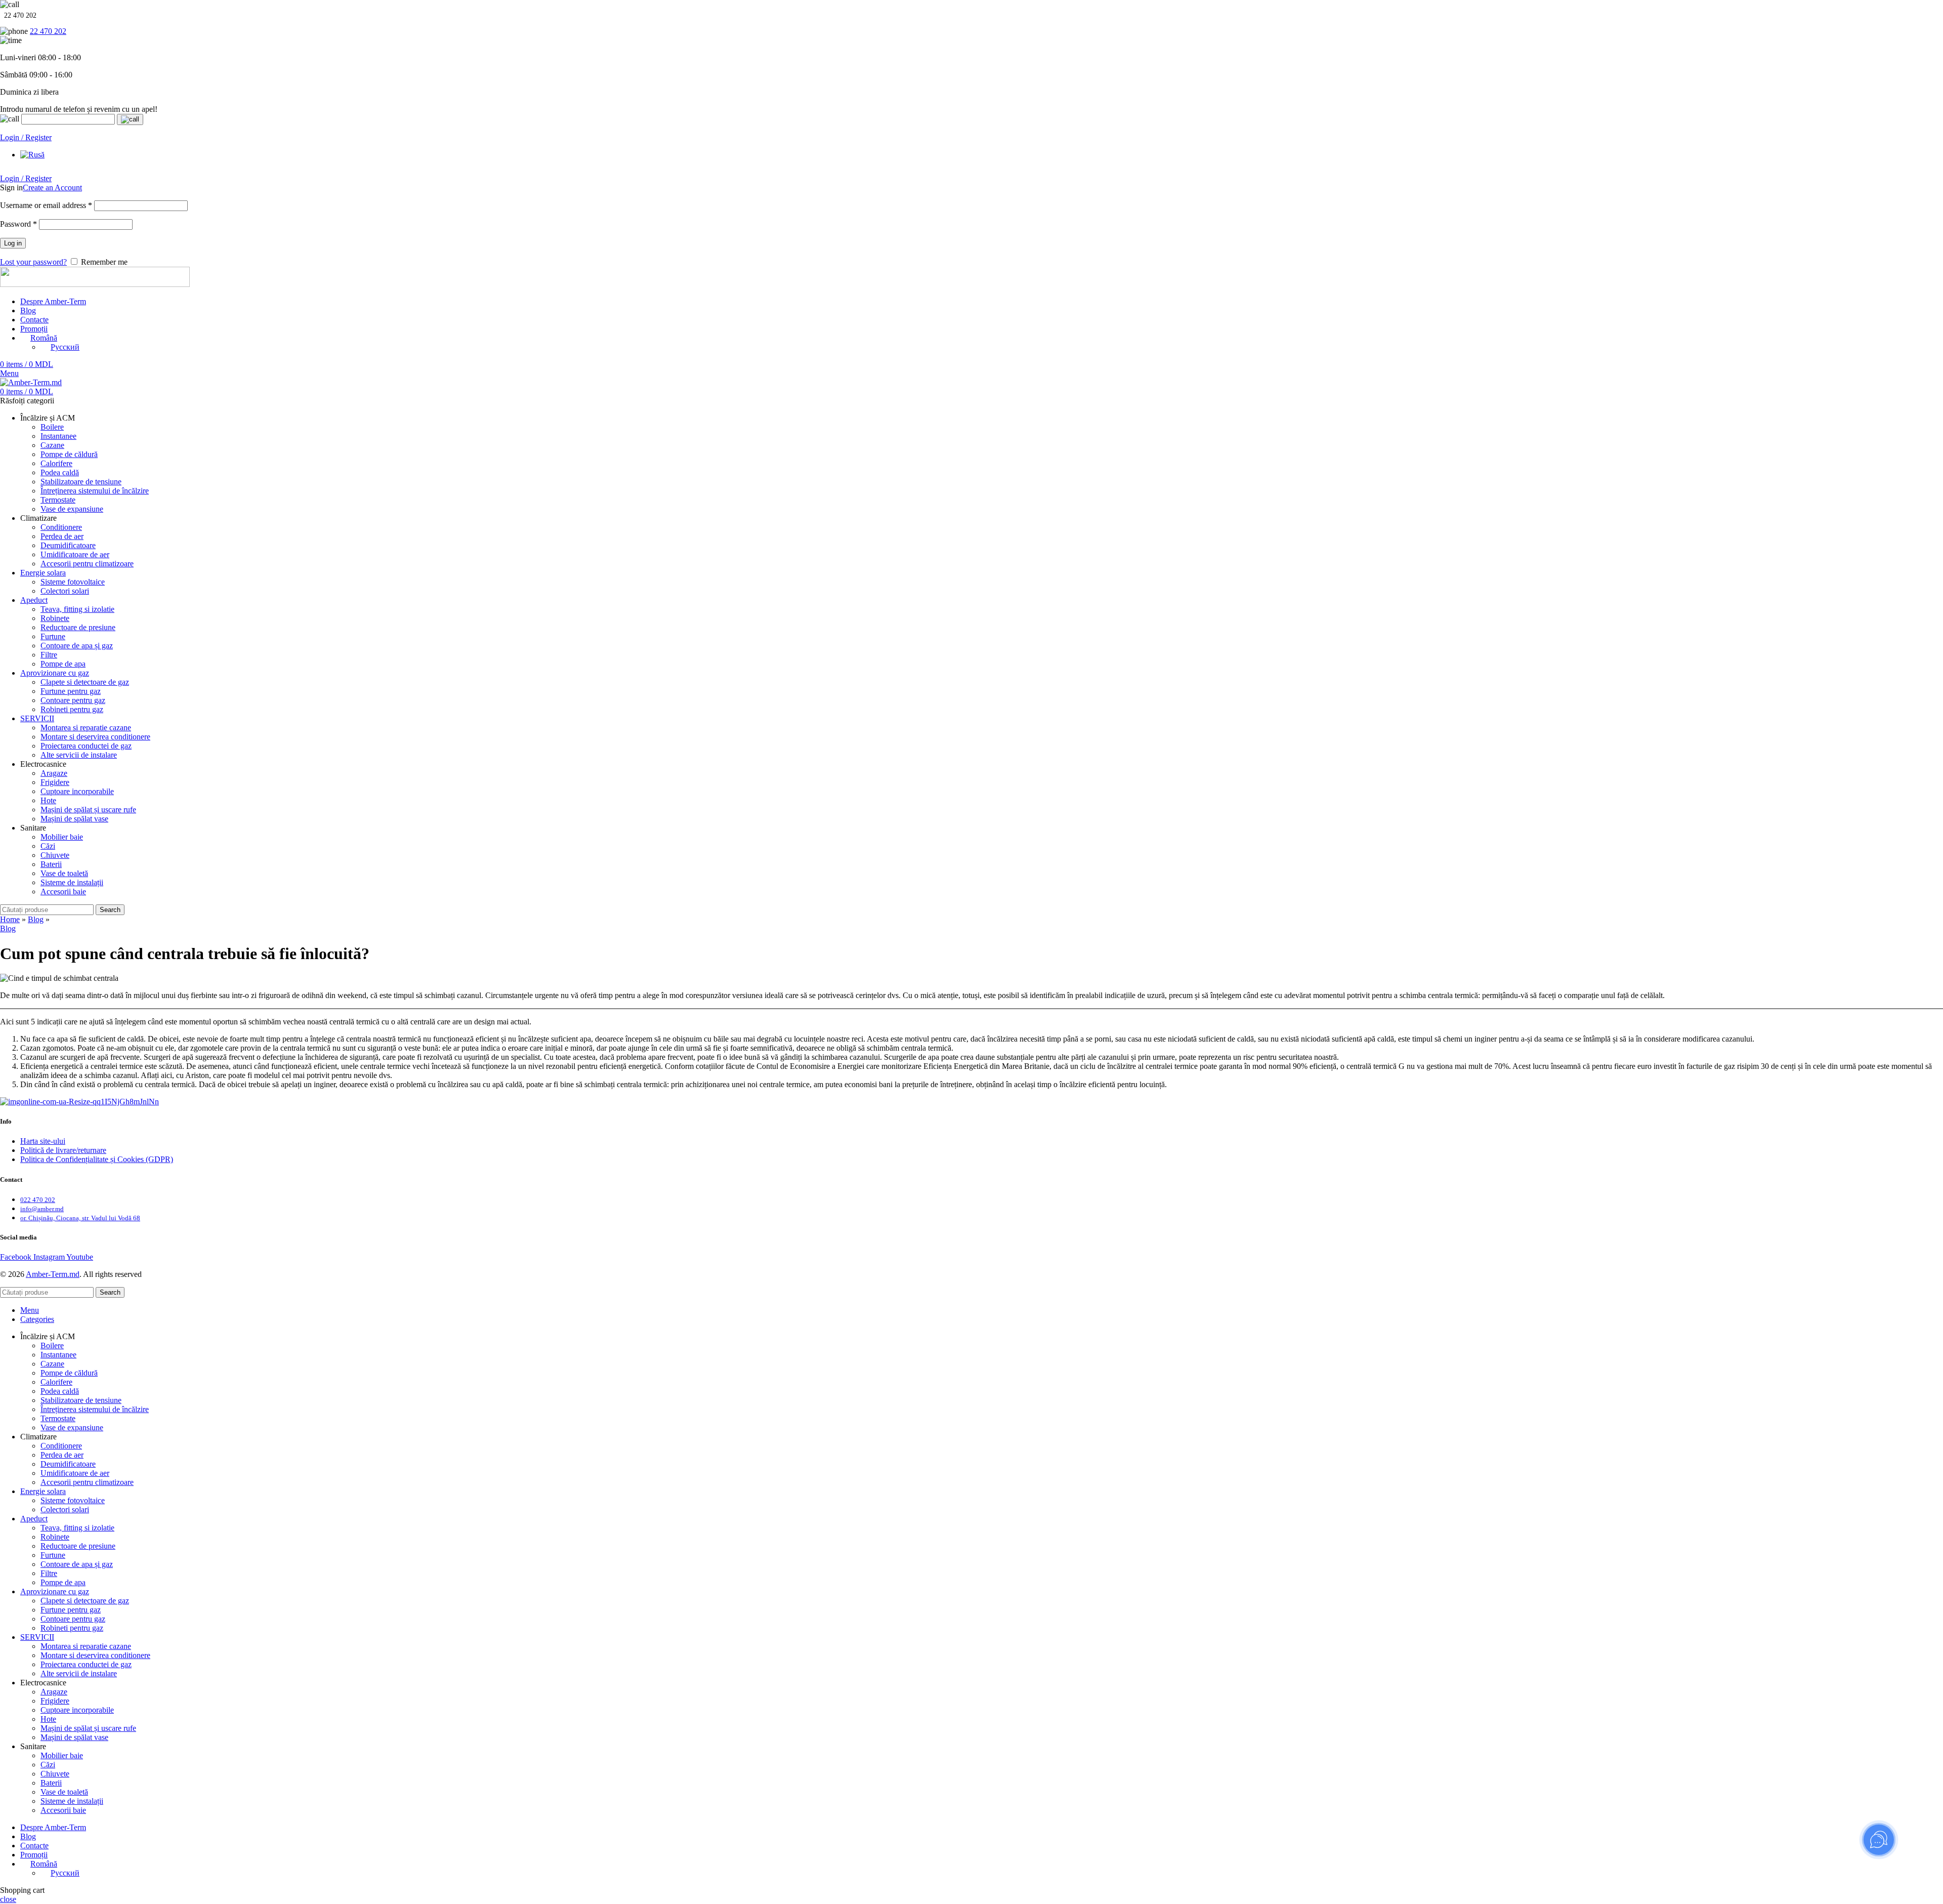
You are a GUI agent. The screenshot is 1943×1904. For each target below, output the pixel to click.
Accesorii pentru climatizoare (87, 564)
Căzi (48, 846)
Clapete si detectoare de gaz (85, 682)
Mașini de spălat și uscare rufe (88, 810)
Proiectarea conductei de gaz (86, 746)
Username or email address (46, 205)
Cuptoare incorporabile (77, 791)
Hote (48, 800)
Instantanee (58, 436)
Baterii (51, 864)
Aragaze (54, 773)
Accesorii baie (63, 892)
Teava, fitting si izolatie (77, 609)
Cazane (52, 445)
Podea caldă (60, 472)
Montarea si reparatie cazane (86, 728)
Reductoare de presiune (78, 627)
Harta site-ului (43, 1141)
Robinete (55, 618)
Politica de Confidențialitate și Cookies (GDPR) (97, 1159)
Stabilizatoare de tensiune (81, 482)
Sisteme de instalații (72, 882)
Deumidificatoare (68, 545)
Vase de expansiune (72, 509)
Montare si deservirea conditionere (95, 737)
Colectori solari (65, 591)
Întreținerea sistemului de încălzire (95, 491)
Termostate (58, 500)
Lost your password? (33, 262)
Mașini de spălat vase (74, 819)
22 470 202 (48, 31)
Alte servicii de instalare (79, 755)
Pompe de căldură (69, 454)
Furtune (53, 636)
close (8, 1899)
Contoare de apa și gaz (77, 646)
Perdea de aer (62, 536)
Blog (36, 919)
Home (10, 919)
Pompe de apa (63, 664)
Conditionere (61, 527)
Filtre (49, 655)
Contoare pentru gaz (73, 700)
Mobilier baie (62, 837)
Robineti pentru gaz (72, 709)
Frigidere (55, 782)
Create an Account (52, 188)
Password (18, 224)
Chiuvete (55, 855)
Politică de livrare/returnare (63, 1150)
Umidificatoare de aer (75, 554)
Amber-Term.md (53, 1274)
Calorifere (56, 463)
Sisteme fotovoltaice (73, 582)
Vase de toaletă (64, 873)
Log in (13, 243)
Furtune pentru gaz (71, 691)
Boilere (52, 427)
